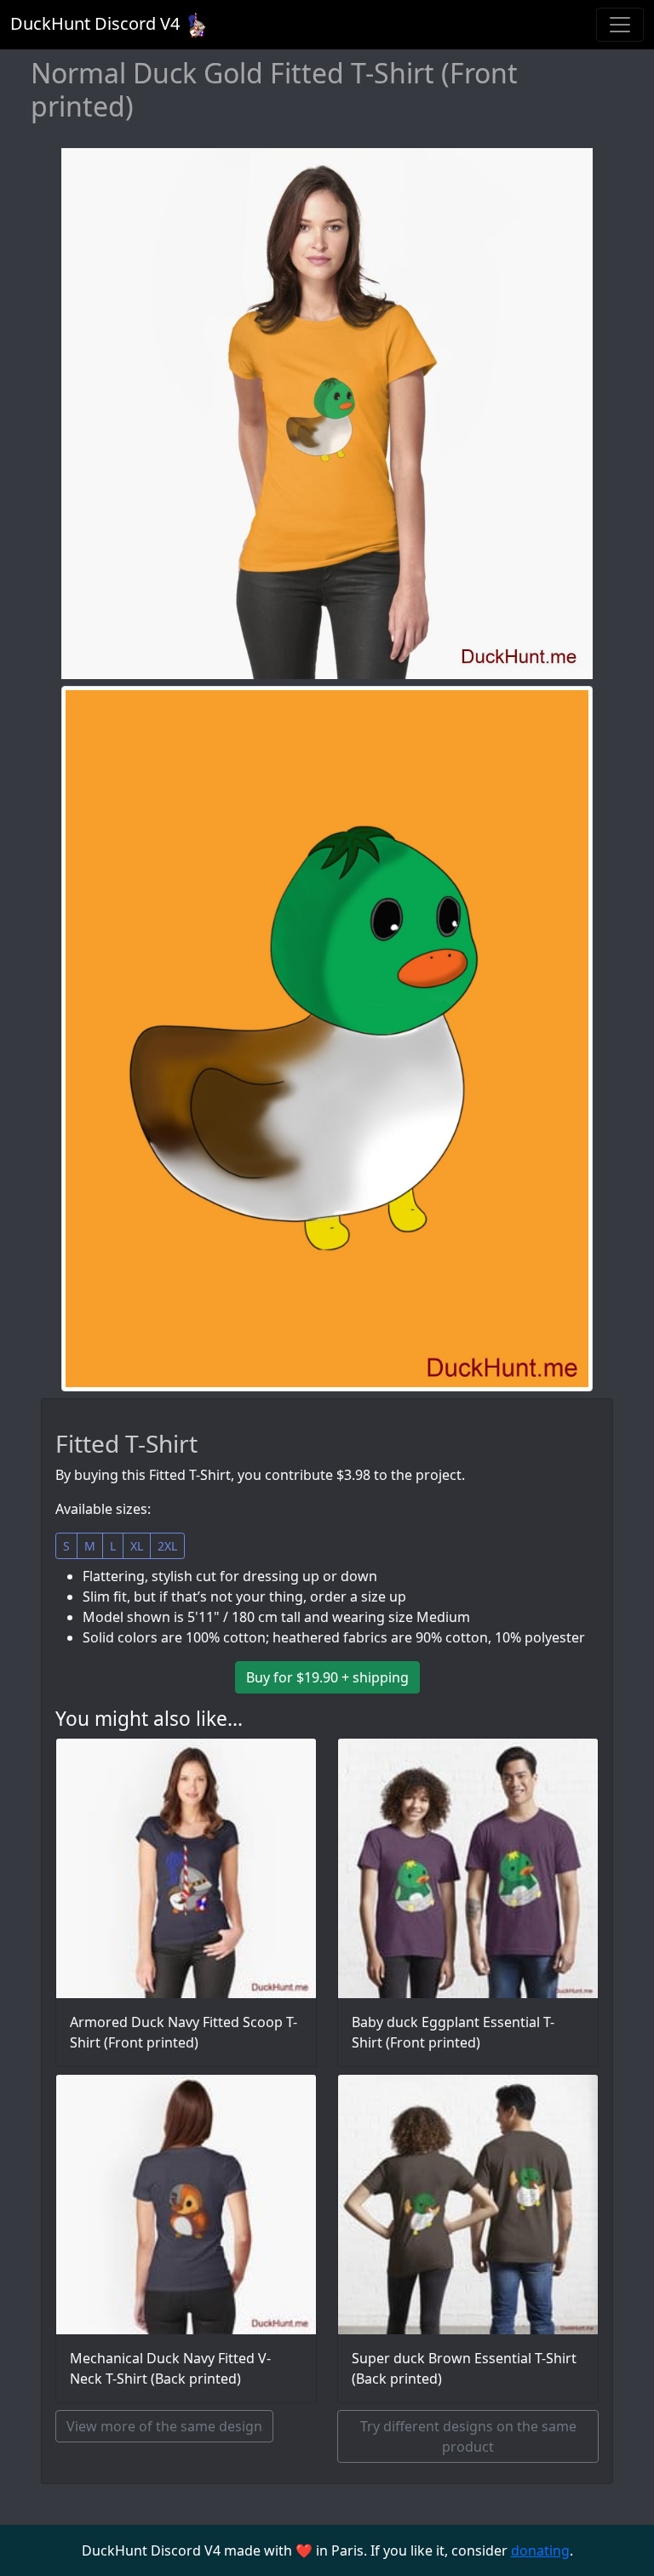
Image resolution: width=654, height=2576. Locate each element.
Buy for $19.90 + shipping (327, 1677)
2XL (167, 1546)
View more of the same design (164, 2426)
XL (137, 1546)
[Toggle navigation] (620, 25)
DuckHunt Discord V (95, 23)
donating (540, 2550)
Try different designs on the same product (468, 2436)
